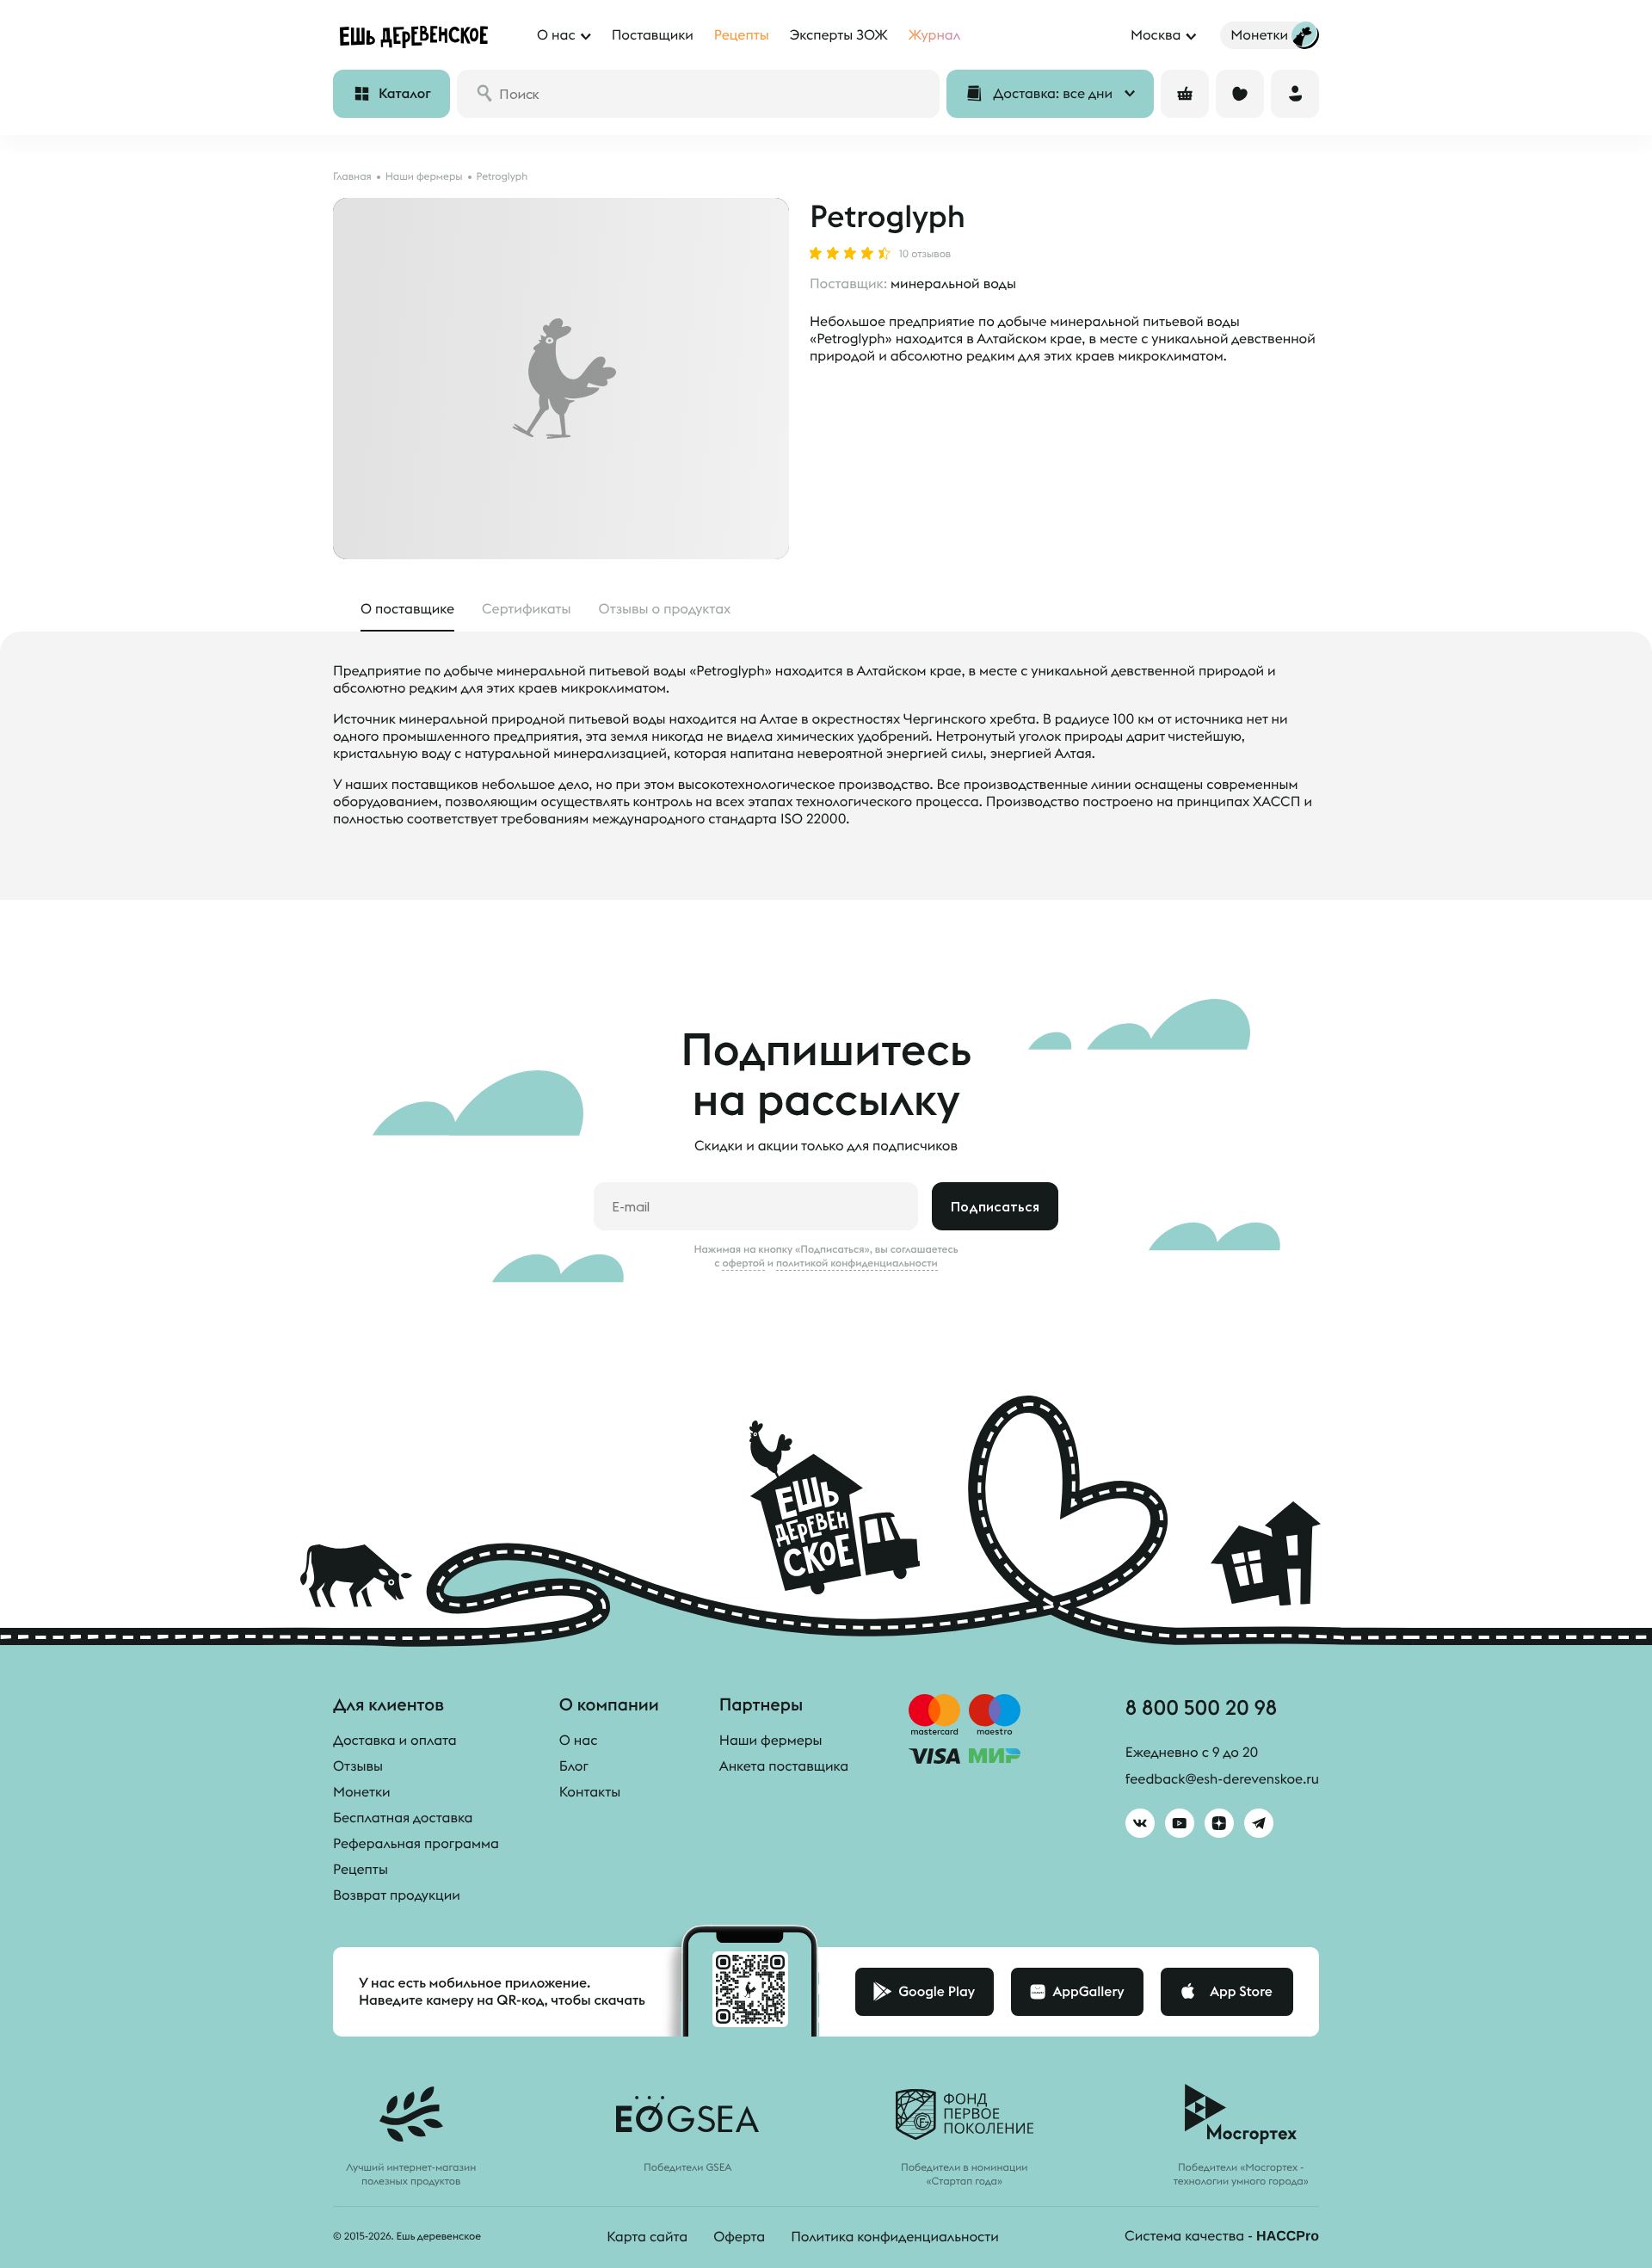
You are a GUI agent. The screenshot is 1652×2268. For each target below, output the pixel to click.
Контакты (590, 1792)
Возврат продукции (397, 1895)
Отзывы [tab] (665, 609)
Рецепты (361, 1870)
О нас (579, 1741)
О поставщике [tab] (407, 609)
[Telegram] (1259, 1823)
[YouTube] (1180, 1823)
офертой (743, 1263)
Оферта (739, 2237)
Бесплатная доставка (403, 1818)
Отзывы (358, 1766)
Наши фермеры (771, 1741)
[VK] (1140, 1823)
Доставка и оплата (395, 1741)
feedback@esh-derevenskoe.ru (1222, 1779)
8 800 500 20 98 (1201, 1707)
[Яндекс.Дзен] (1219, 1823)
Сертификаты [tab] (527, 609)
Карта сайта (647, 2237)
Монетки (362, 1792)
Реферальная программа (416, 1844)
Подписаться (995, 1206)
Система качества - (1222, 2236)
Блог (574, 1766)
